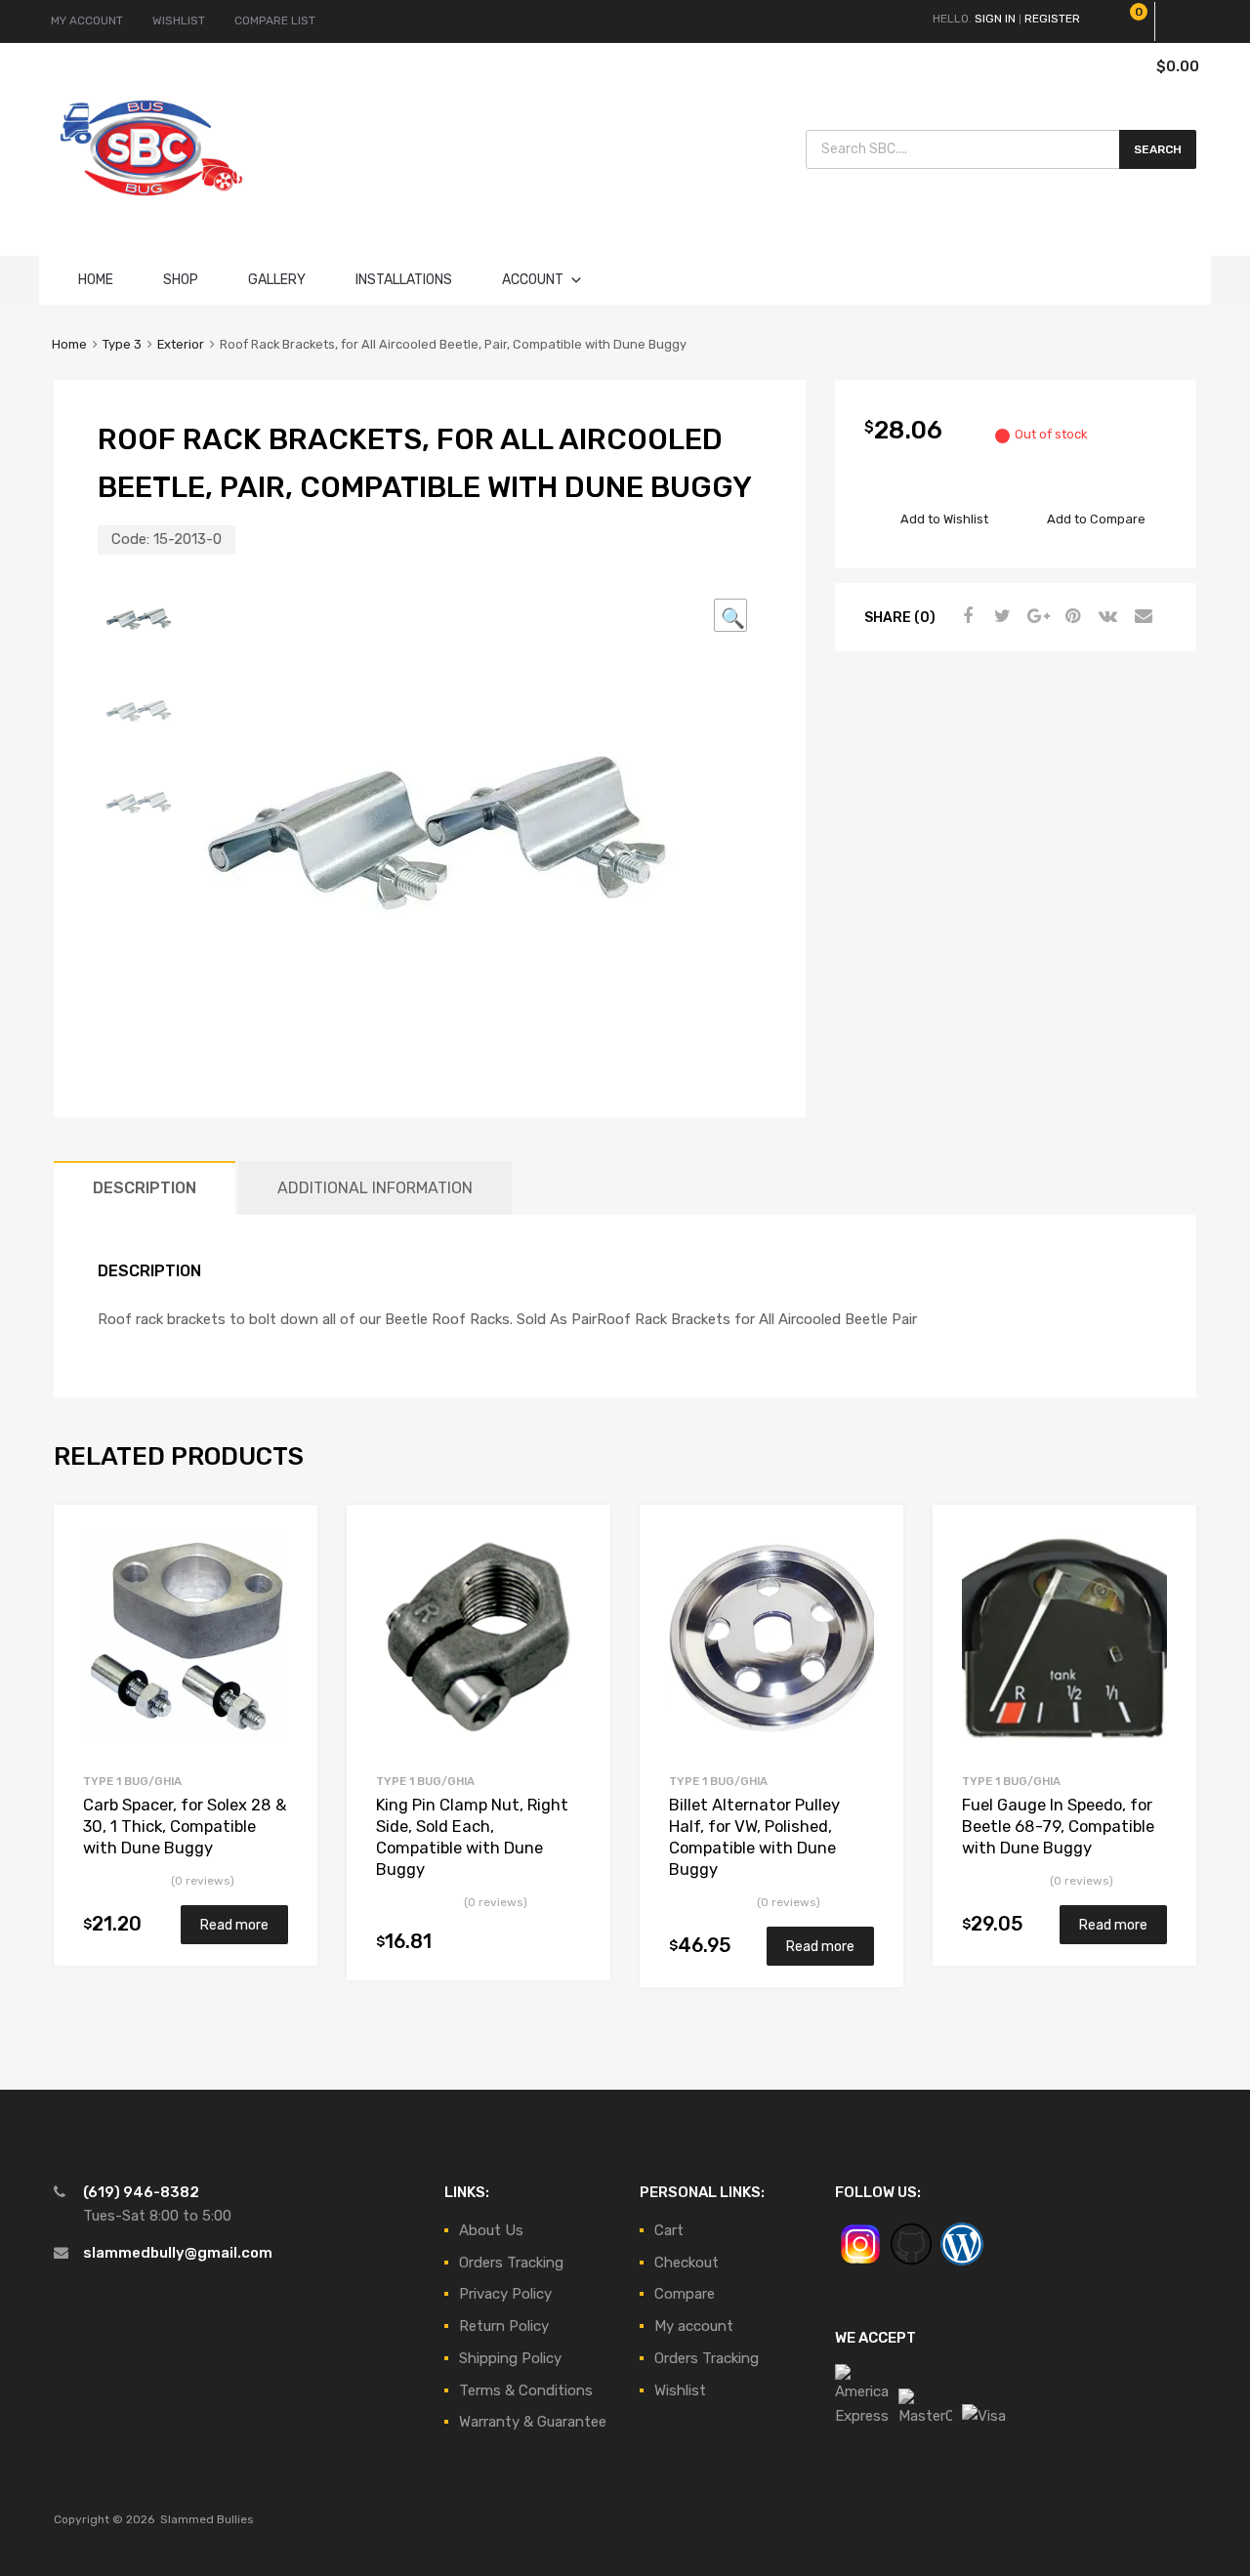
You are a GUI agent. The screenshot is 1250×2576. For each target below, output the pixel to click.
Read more (234, 1925)
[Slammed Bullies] (151, 212)
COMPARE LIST (275, 21)
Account (533, 280)
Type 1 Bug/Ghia (132, 1781)
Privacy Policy (505, 2294)
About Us (491, 2230)
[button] (730, 615)
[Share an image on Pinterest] (1070, 616)
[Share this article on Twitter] (1000, 616)
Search (1158, 149)
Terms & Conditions (526, 2390)
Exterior (181, 344)
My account (694, 2326)
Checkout (687, 2263)
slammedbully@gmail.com (178, 2253)
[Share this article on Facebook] (965, 616)
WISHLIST (179, 21)
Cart (669, 2230)
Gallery (277, 280)
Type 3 (122, 344)
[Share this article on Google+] (1035, 616)
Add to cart (569, 1943)
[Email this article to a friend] (1141, 616)
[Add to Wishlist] (286, 1542)
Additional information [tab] (375, 1188)
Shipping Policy (510, 2358)
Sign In (995, 19)
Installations (404, 280)
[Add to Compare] (286, 1574)
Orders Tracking (511, 2263)
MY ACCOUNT (87, 21)
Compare (685, 2294)
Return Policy (504, 2326)
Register (1052, 19)
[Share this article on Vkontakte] (1105, 616)
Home (96, 280)
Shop (181, 280)
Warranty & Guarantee (533, 2422)
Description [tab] (145, 1188)
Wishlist (680, 2390)
